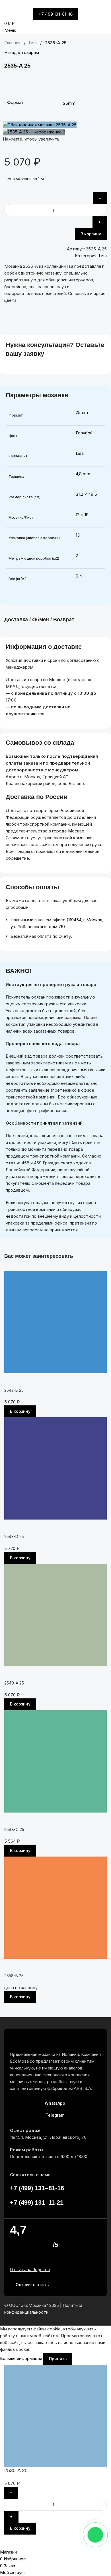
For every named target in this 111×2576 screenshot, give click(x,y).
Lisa (33, 43)
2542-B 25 (14, 1390)
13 (78, 535)
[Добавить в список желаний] (100, 82)
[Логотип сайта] (19, 4)
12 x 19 (82, 515)
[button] (20, 1411)
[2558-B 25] (55, 1907)
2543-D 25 (14, 1536)
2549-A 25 (14, 1683)
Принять (58, 2359)
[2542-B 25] (55, 1322)
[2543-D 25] (55, 1468)
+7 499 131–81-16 (55, 14)
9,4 (79, 576)
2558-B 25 (14, 1976)
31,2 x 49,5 (86, 494)
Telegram (55, 2115)
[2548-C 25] (55, 1761)
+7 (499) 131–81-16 (37, 2188)
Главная (13, 43)
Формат (16, 102)
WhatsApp (55, 2103)
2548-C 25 (14, 1829)
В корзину (91, 234)
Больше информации (22, 2358)
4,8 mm (83, 474)
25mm (82, 412)
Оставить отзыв (32, 2285)
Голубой (84, 433)
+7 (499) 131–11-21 (37, 2203)
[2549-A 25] (55, 1615)
